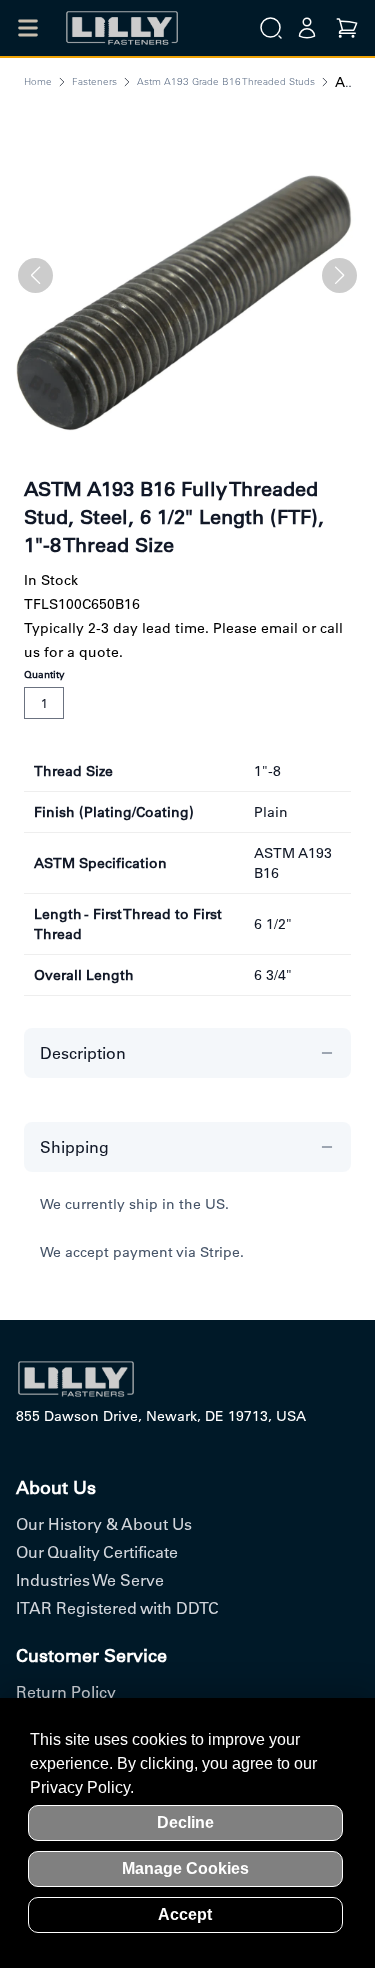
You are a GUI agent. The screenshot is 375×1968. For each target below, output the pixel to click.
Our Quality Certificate (97, 1552)
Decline (185, 1822)
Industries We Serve (90, 1580)
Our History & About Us (104, 1524)
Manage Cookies (185, 1868)
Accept (185, 1914)
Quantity (44, 674)
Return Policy (66, 1692)
